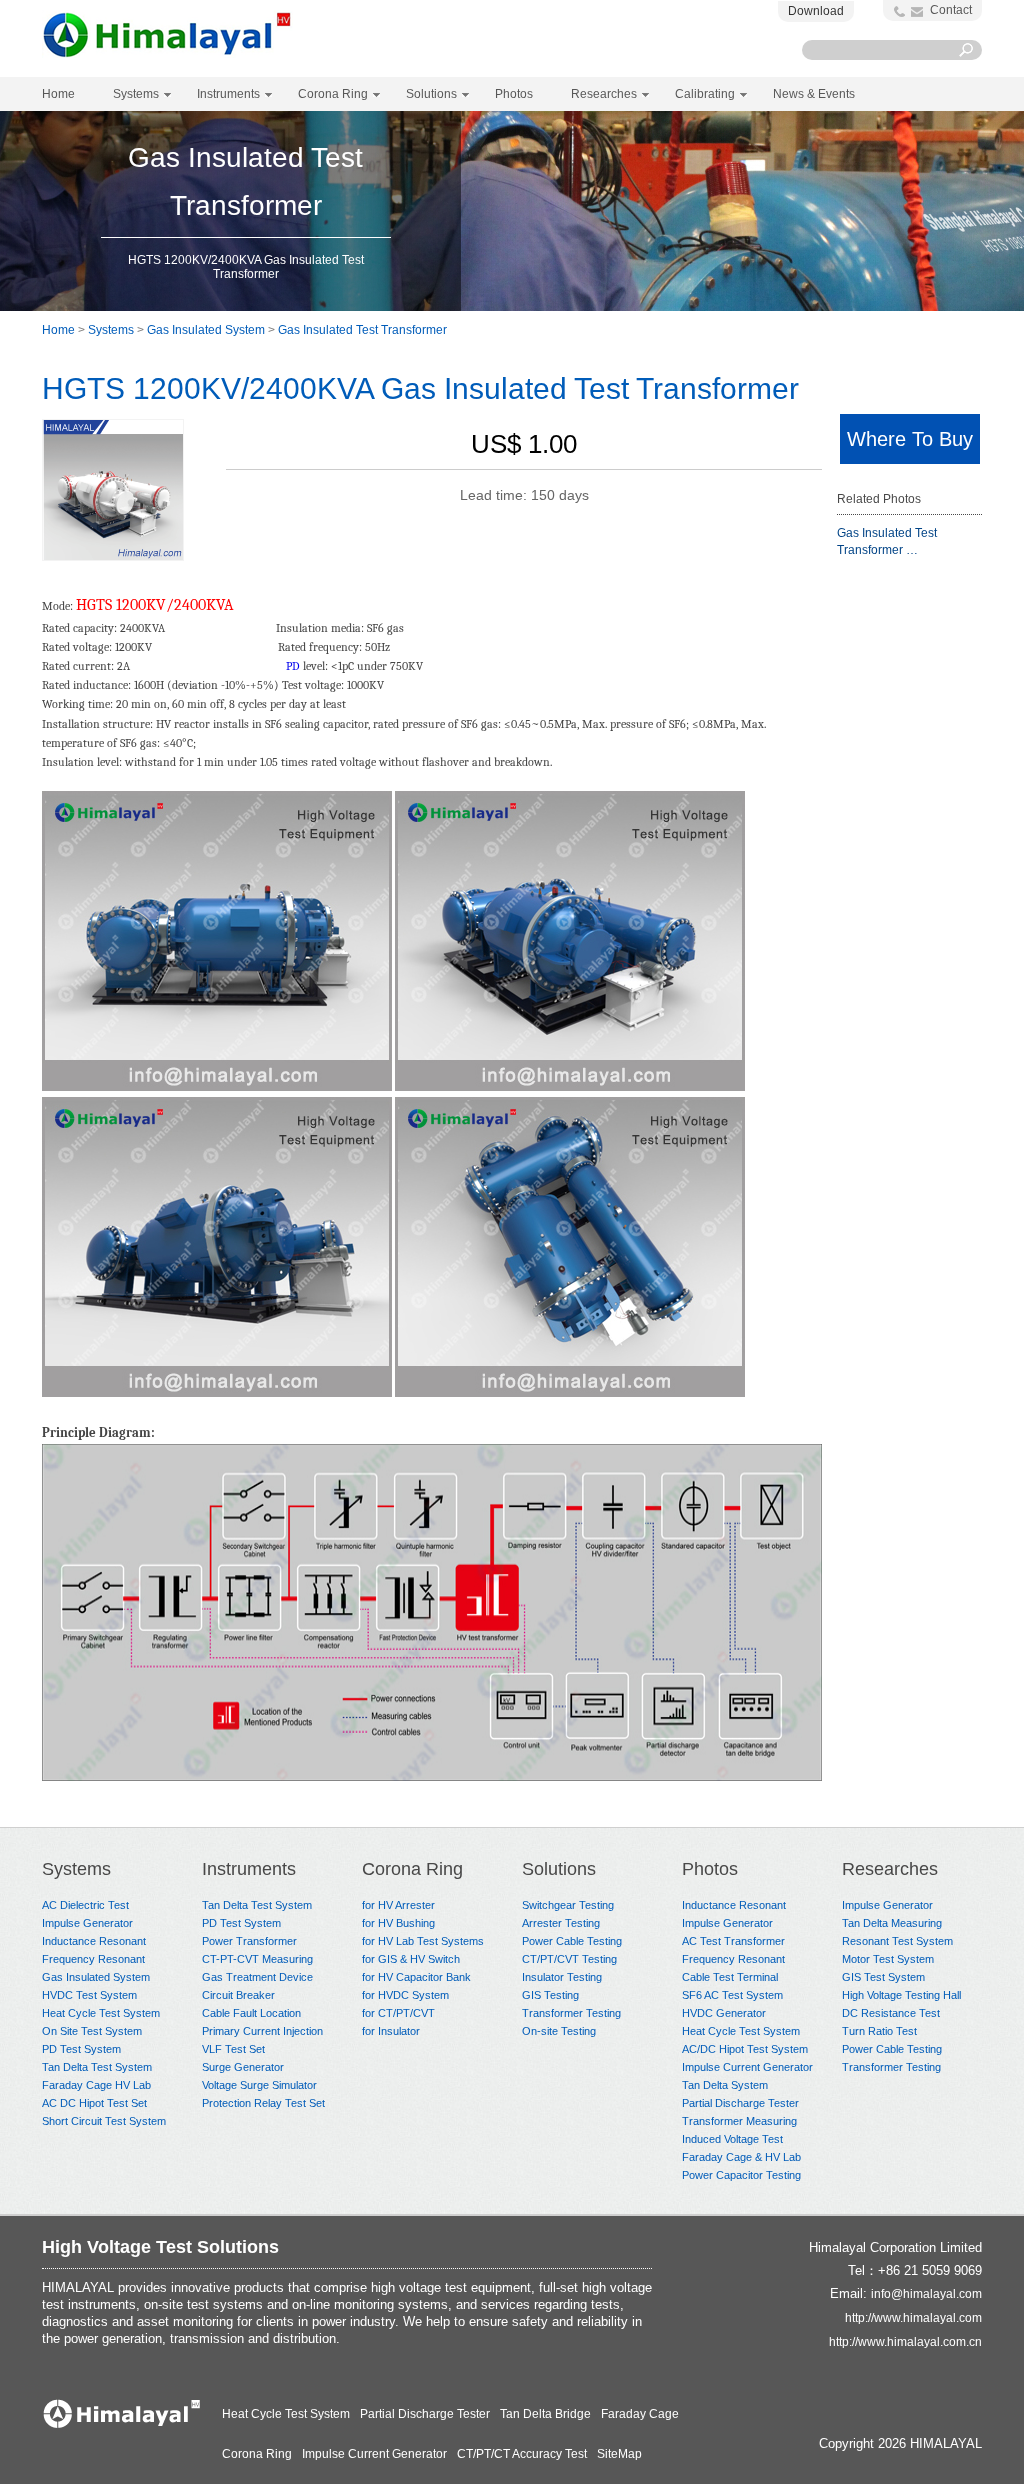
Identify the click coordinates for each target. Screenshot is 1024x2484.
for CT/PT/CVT (398, 2013)
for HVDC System (405, 1995)
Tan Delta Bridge (545, 2414)
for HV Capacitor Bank (416, 1977)
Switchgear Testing (568, 1905)
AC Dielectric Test (85, 1905)
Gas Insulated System (206, 330)
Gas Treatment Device (257, 1977)
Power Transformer (249, 1941)
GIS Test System (883, 1977)
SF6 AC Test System (732, 1995)
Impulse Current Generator (747, 2067)
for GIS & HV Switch (411, 1959)
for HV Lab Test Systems (423, 1941)
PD (293, 666)
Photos (710, 1869)
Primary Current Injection (262, 2031)
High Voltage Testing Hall (901, 1995)
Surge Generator (243, 2067)
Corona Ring (412, 1869)
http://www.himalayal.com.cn (905, 2342)
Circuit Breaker (238, 1995)
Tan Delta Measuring (892, 1923)
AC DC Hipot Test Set (94, 2103)
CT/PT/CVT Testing (569, 1959)
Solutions (559, 1869)
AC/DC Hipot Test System (745, 2049)
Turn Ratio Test (879, 2031)
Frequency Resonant (93, 1959)
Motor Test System (888, 1959)
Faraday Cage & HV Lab (741, 2157)
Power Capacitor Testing (741, 2175)
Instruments (249, 1869)
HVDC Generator (724, 2013)
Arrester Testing (561, 1923)
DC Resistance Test (891, 2013)
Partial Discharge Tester (740, 2103)
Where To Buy (910, 439)
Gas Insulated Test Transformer (362, 330)
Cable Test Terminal (730, 1977)
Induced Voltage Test (732, 2139)
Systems (111, 330)
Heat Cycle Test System (101, 2013)
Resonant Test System (897, 1941)
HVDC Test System (89, 1995)
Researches (890, 1869)
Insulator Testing (562, 1977)
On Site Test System (92, 2031)
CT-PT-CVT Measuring (257, 1959)
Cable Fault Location (251, 2013)
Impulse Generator (87, 1923)
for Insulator (391, 2031)
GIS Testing (550, 1995)
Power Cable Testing (572, 1941)
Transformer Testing (571, 2013)
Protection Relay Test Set (263, 2103)
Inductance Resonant (94, 1941)
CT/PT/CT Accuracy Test (522, 2454)
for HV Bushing (398, 1923)
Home (58, 94)
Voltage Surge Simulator (259, 2085)
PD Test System (81, 2049)
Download (816, 11)
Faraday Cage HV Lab (96, 2085)
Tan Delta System (725, 2085)
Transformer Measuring (739, 2121)
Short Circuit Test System (104, 2121)
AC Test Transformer (733, 1941)
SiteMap (619, 2454)
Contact (951, 10)
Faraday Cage (640, 2414)
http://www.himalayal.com (913, 2318)
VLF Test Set (233, 2049)
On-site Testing (559, 2031)
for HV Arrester (398, 1905)
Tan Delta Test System (97, 2067)
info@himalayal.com (926, 2294)
